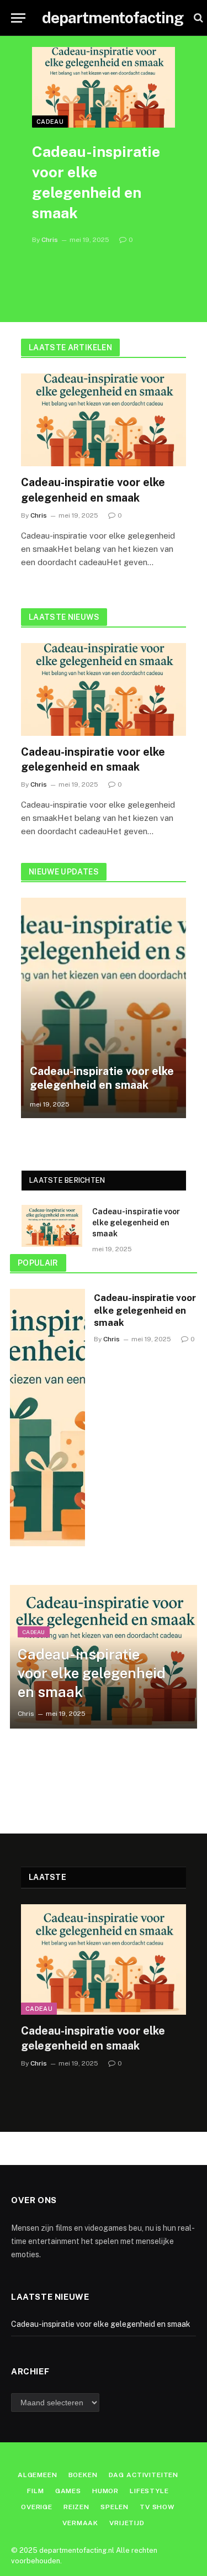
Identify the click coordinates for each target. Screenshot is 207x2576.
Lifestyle (149, 2491)
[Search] (197, 18)
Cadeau (50, 122)
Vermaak (80, 2523)
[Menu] (18, 18)
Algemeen (38, 2475)
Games (68, 2491)
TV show (157, 2507)
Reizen (76, 2507)
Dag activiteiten (144, 2475)
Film (35, 2491)
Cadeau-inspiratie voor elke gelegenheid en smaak (102, 1078)
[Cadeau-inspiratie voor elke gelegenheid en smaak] (104, 87)
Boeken (83, 2475)
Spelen (115, 2507)
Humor (105, 2491)
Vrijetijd (127, 2523)
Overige (37, 2507)
